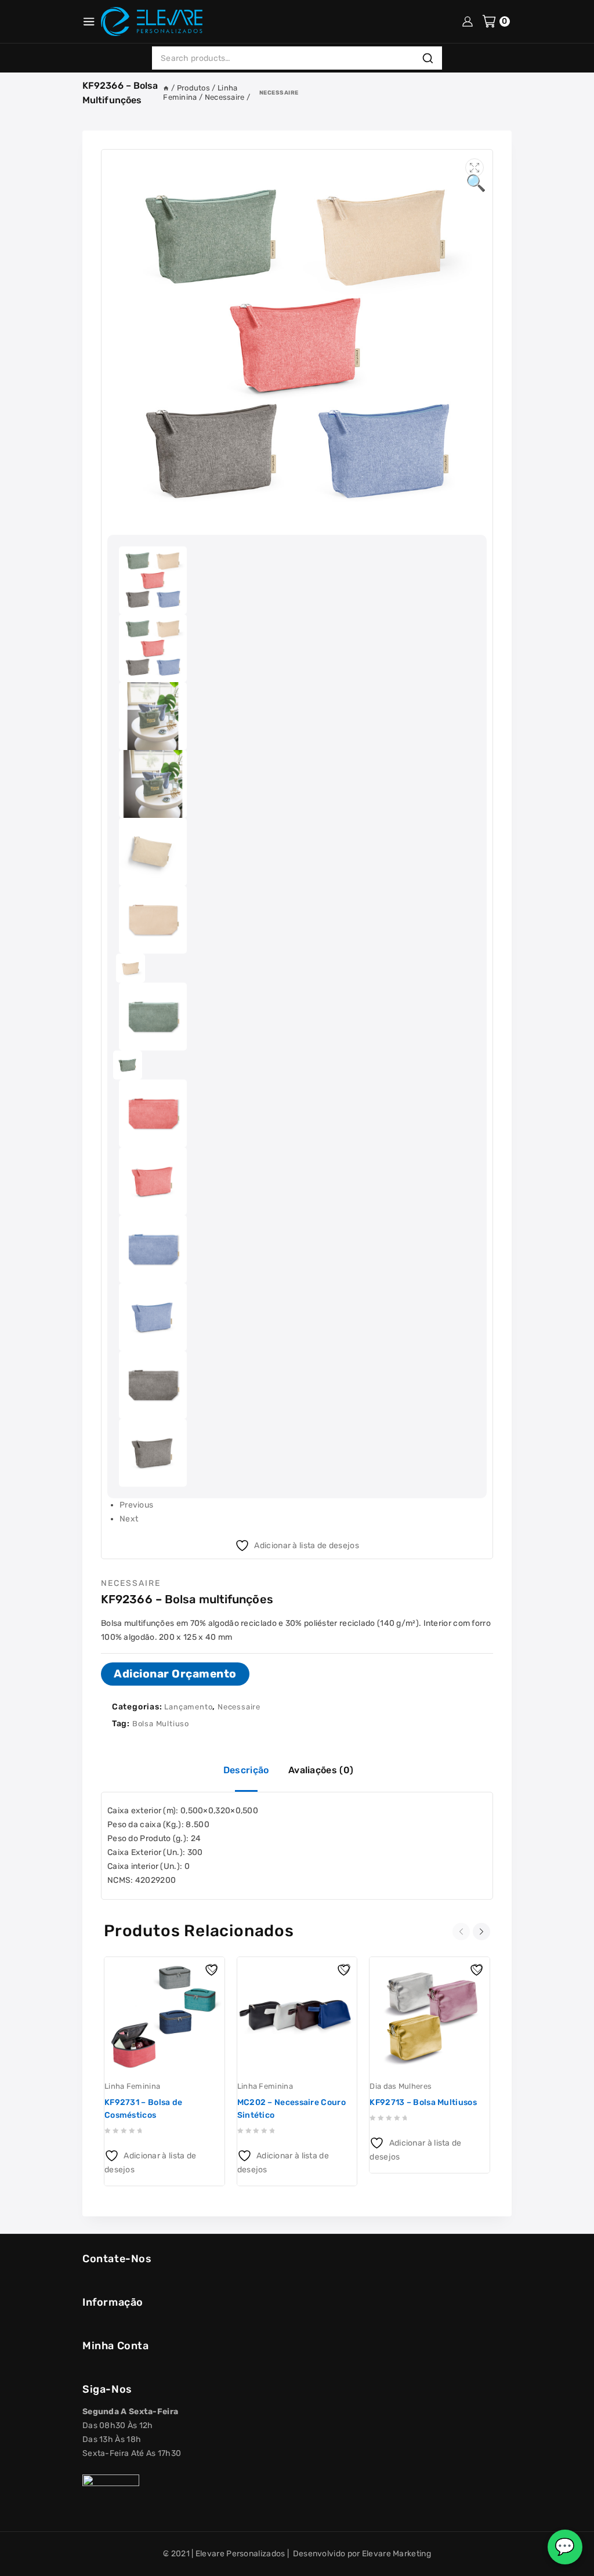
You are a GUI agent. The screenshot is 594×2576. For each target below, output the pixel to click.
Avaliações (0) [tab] (321, 1770)
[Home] (166, 88)
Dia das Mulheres (401, 2086)
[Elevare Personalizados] (152, 21)
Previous (136, 1505)
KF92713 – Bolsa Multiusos (423, 2102)
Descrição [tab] (246, 1770)
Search (431, 58)
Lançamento (188, 1707)
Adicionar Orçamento (175, 1674)
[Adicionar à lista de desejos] (213, 1969)
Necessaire (279, 93)
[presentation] (463, 1932)
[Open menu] (89, 21)
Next (129, 1519)
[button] (475, 168)
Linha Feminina (132, 2086)
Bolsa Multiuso (161, 1724)
